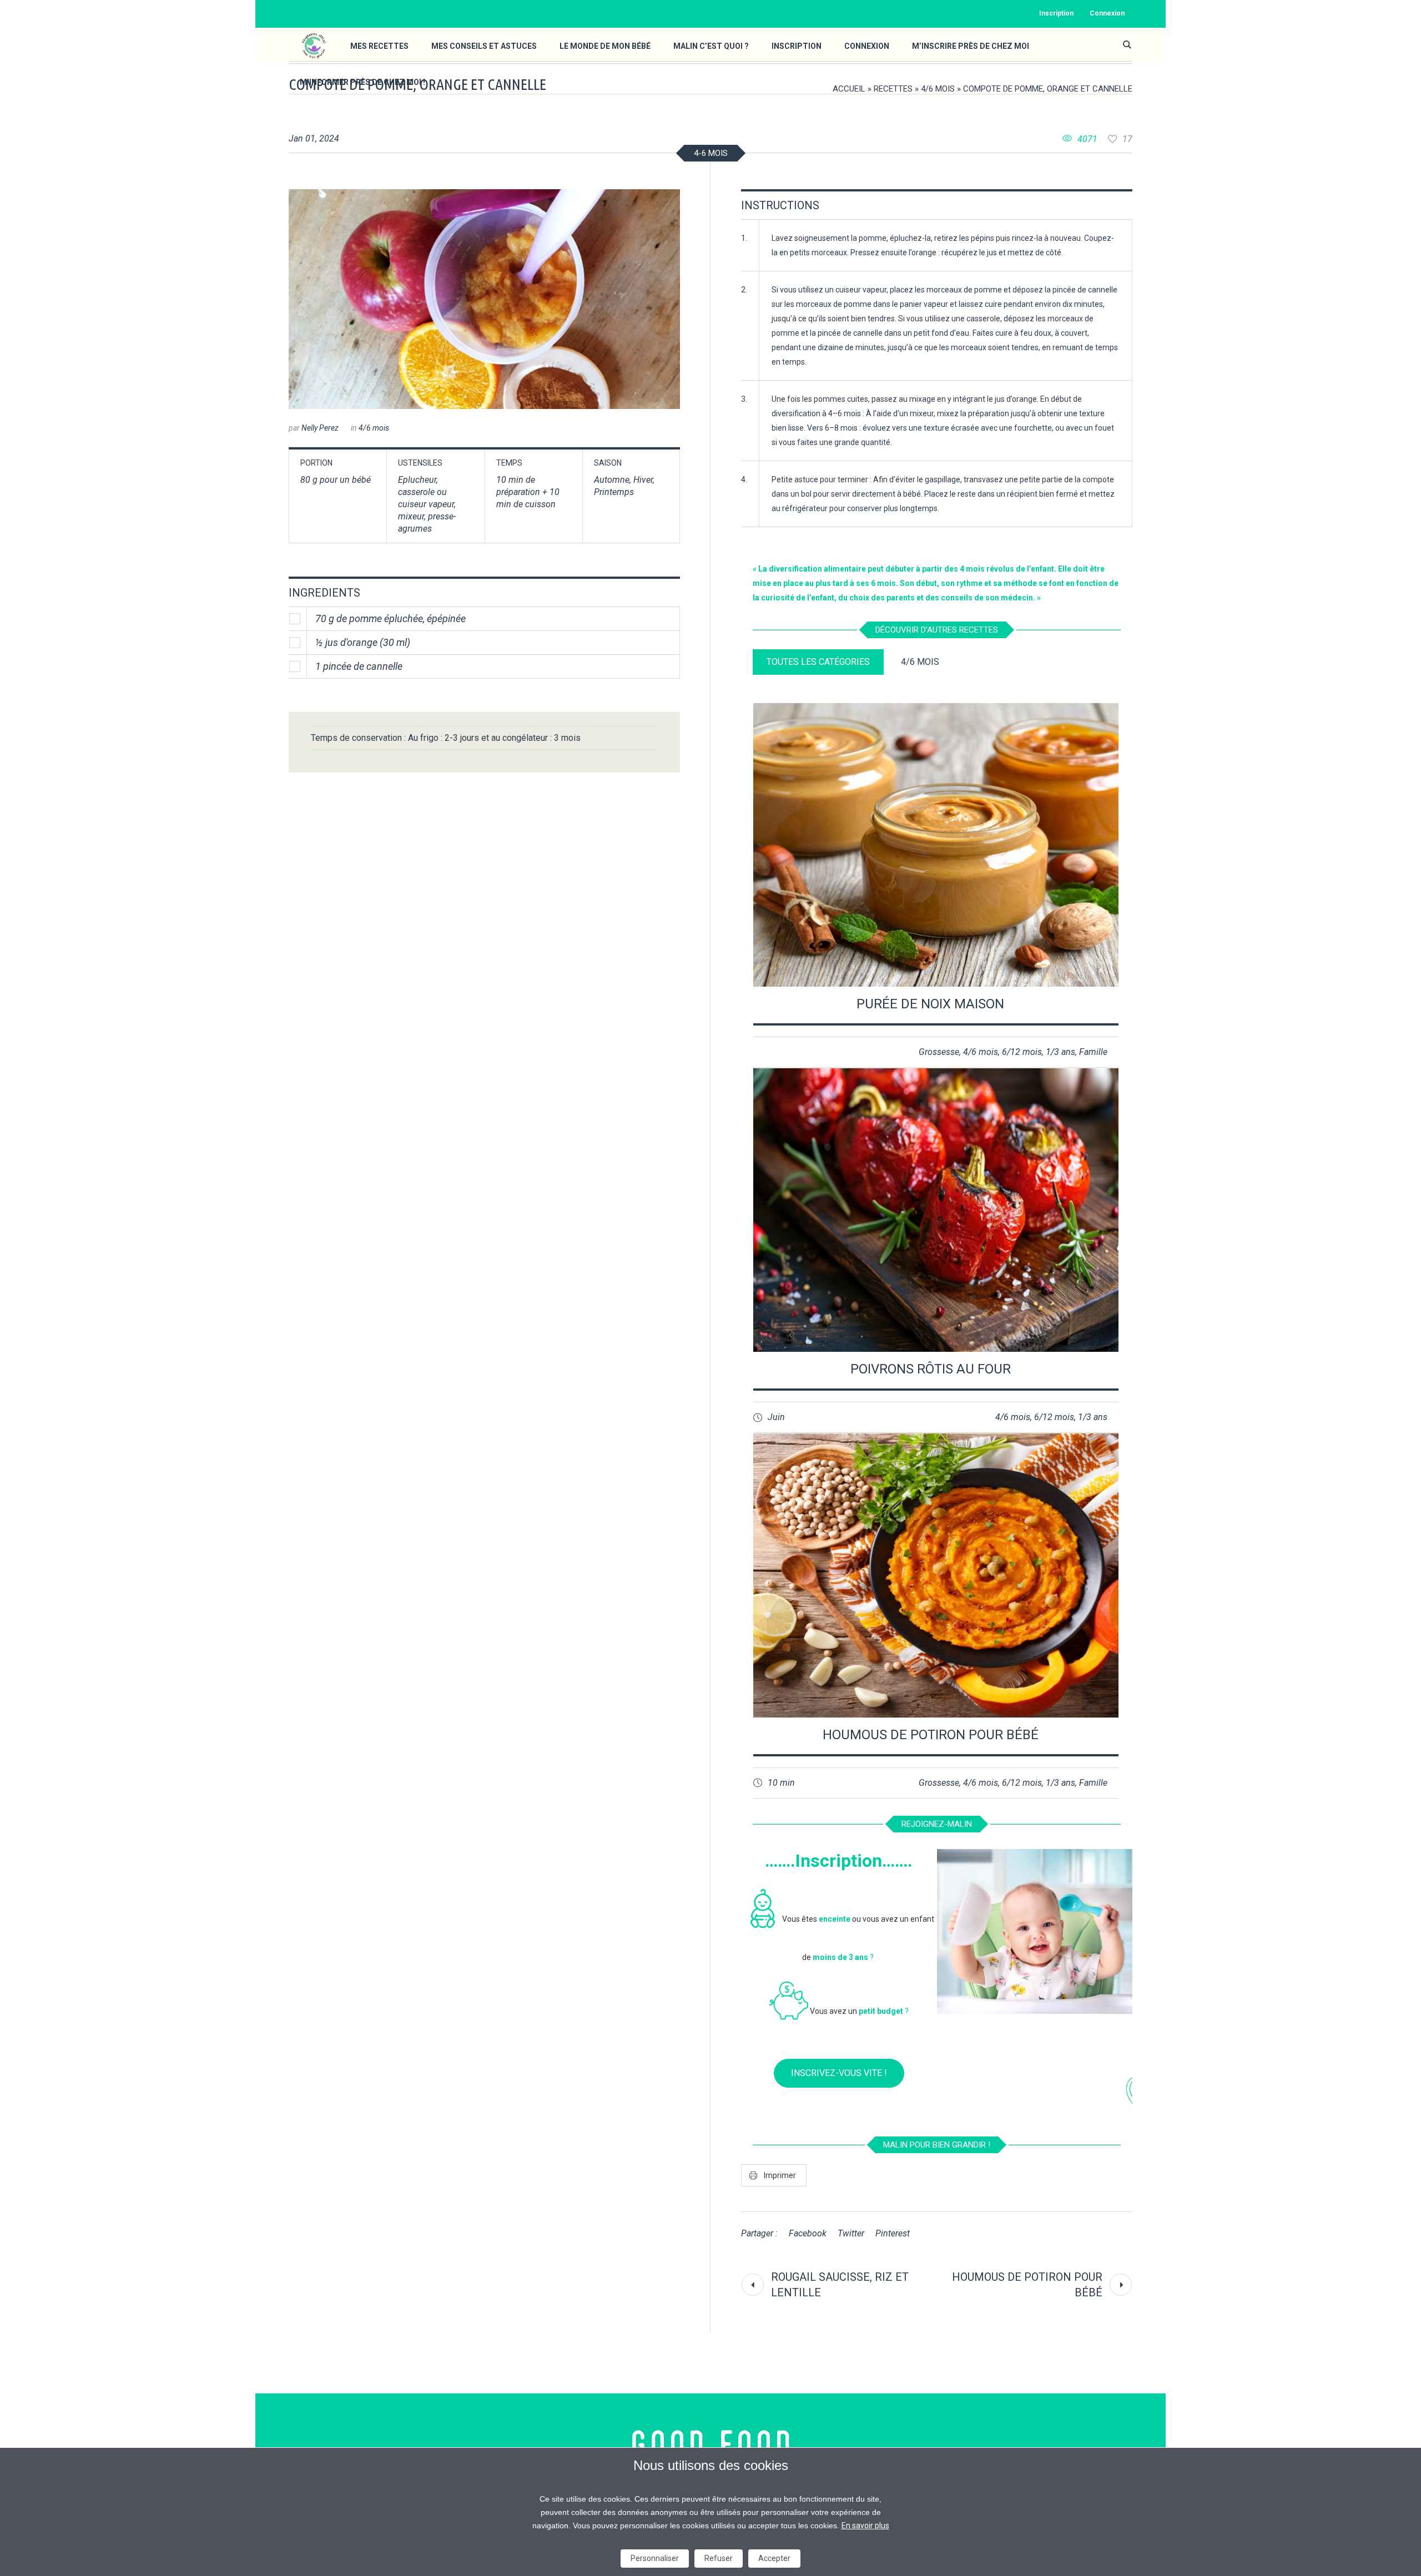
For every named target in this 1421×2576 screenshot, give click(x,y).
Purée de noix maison (930, 1004)
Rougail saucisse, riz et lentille (840, 2285)
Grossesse (939, 1052)
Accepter (774, 2558)
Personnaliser (655, 2558)
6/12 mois (1022, 1052)
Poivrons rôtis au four (931, 1369)
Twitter (851, 2233)
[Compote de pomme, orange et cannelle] (484, 299)
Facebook (808, 2233)
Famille (1093, 1052)
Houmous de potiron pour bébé (931, 1735)
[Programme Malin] (711, 2445)
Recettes (893, 89)
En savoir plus (865, 2526)
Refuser (719, 2558)
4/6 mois (938, 89)
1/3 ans (1060, 1052)
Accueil (849, 89)
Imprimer (780, 2175)
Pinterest (893, 2233)
